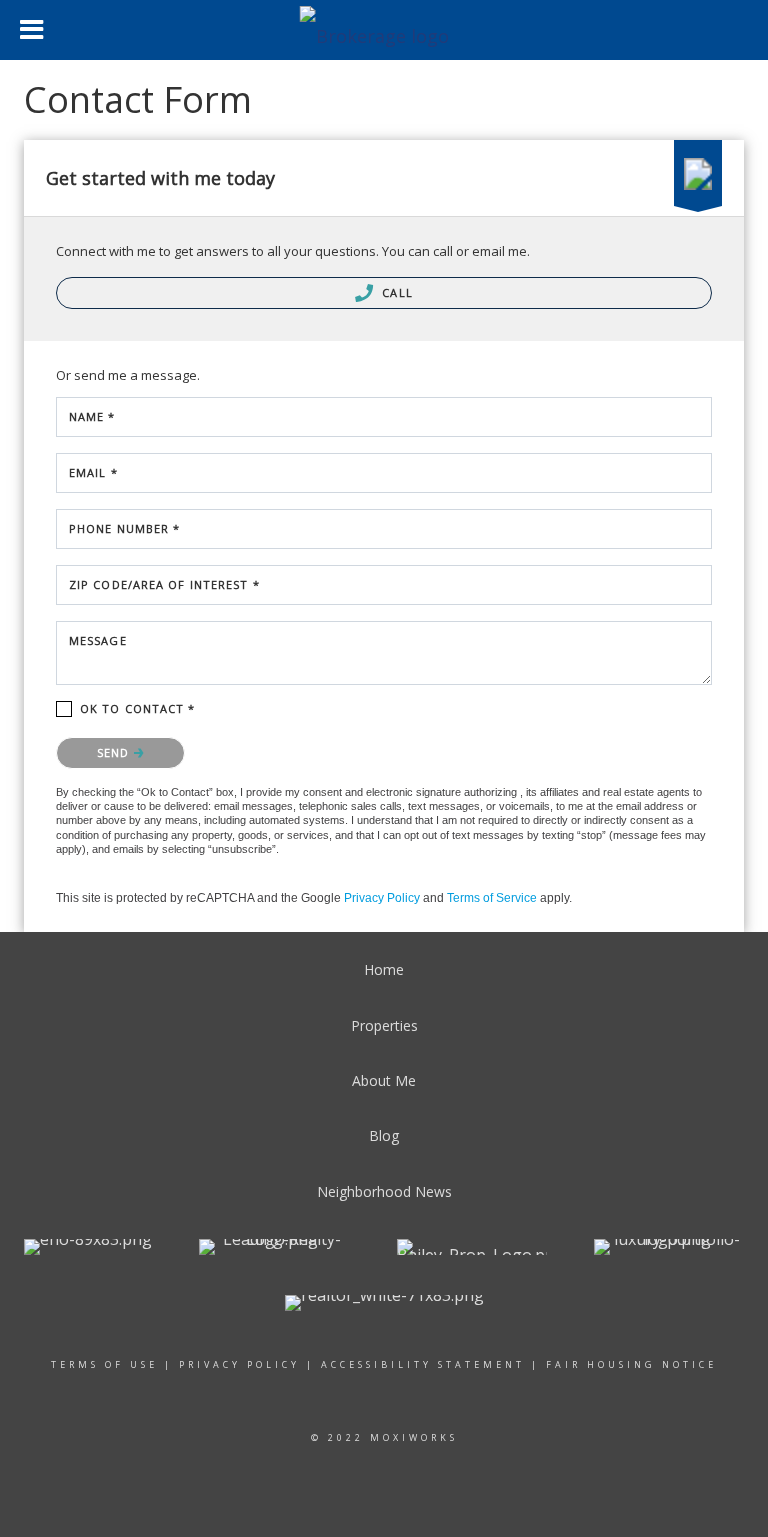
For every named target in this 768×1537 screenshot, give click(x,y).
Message (98, 640)
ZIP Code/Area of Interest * (164, 584)
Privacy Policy (382, 898)
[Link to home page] (384, 30)
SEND (115, 752)
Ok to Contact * (138, 708)
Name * (92, 416)
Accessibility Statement (423, 1364)
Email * (93, 472)
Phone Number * (124, 528)
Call (395, 292)
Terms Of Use (104, 1364)
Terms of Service (492, 898)
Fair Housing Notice (631, 1364)
